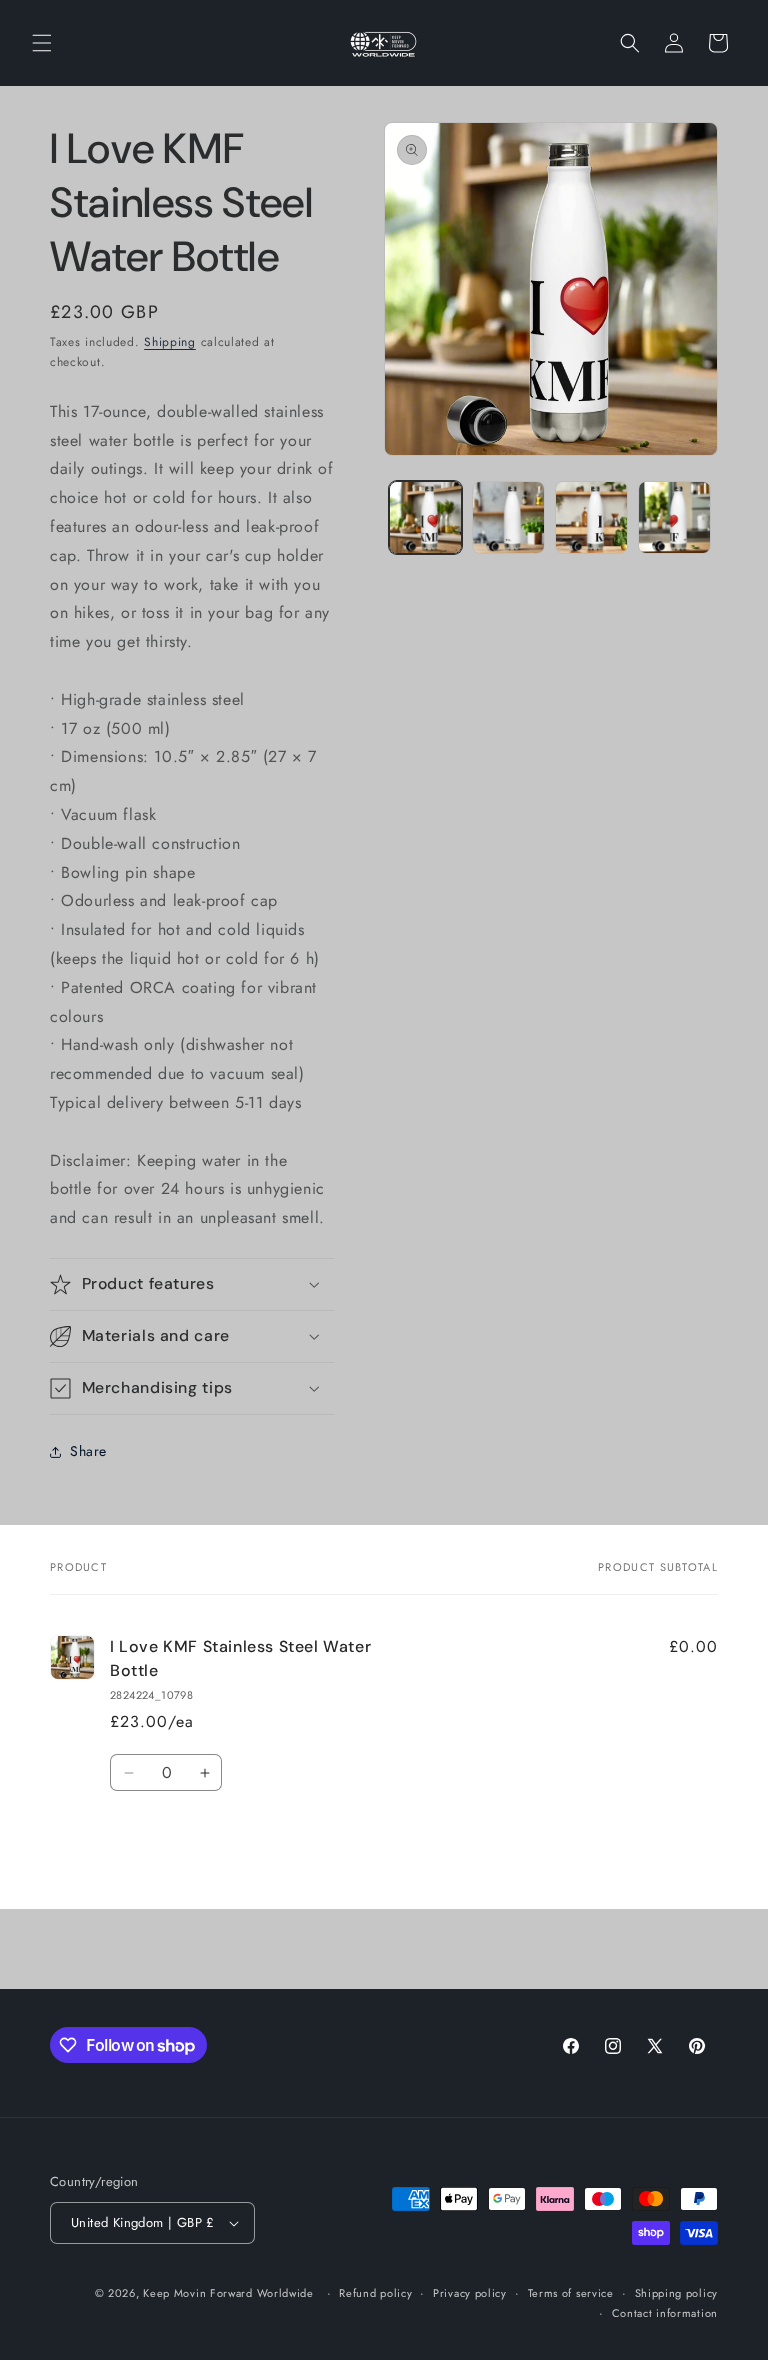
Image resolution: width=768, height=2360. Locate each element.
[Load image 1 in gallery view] (425, 517)
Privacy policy (470, 2293)
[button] (42, 43)
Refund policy (375, 2293)
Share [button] (88, 1451)
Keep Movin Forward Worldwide (228, 2293)
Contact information (665, 2313)
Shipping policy (677, 2293)
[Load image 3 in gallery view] (591, 517)
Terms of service (571, 2293)
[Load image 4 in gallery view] (674, 517)
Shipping (170, 342)
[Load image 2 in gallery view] (508, 517)
